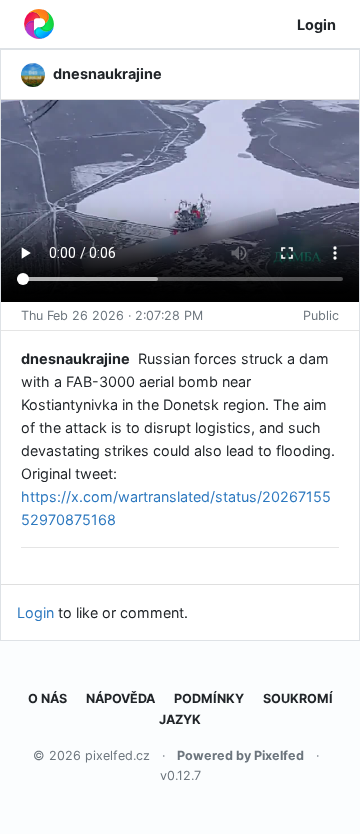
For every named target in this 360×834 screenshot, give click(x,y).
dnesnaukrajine (75, 358)
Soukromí (298, 698)
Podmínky (209, 698)
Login (316, 24)
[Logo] (39, 24)
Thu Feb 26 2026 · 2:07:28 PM (112, 315)
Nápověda (120, 698)
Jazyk (180, 719)
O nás (47, 698)
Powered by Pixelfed (240, 755)
